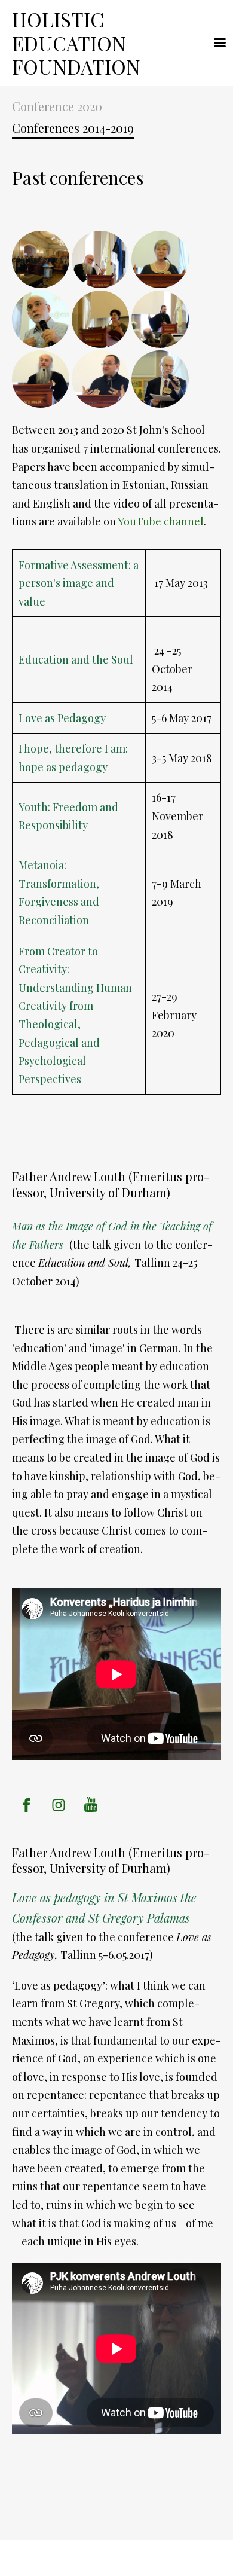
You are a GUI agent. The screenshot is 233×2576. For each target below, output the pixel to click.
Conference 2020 (57, 106)
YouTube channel (161, 521)
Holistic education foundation (79, 43)
